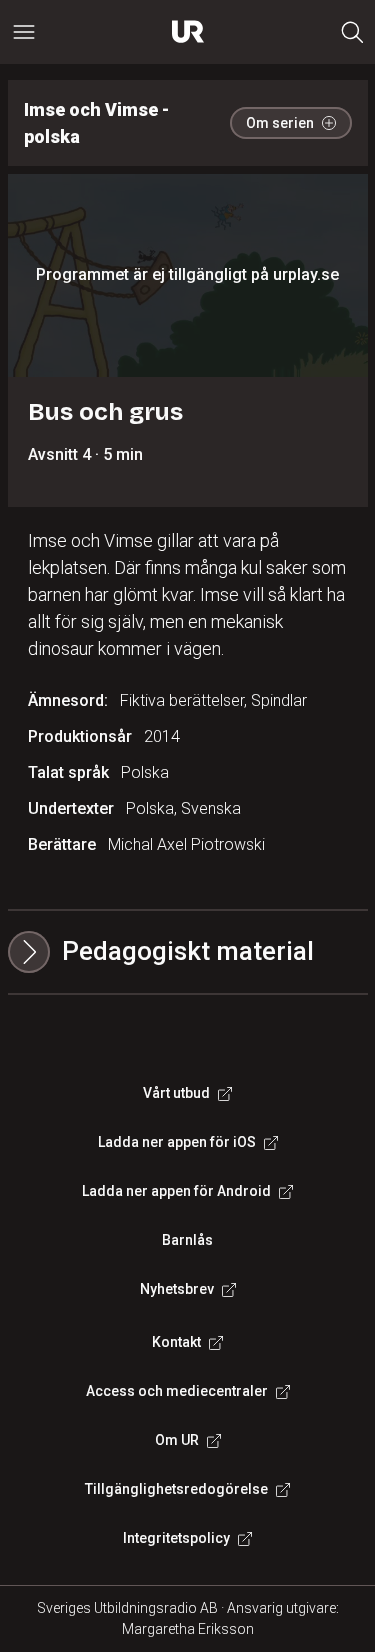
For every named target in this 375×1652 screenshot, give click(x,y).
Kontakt (176, 1342)
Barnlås (187, 1240)
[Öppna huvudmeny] (24, 32)
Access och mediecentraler (177, 1391)
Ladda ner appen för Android (176, 1191)
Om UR (177, 1440)
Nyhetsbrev (177, 1289)
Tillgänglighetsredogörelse (176, 1489)
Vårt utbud (176, 1093)
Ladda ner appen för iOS (177, 1142)
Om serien (280, 123)
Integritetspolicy (176, 1538)
